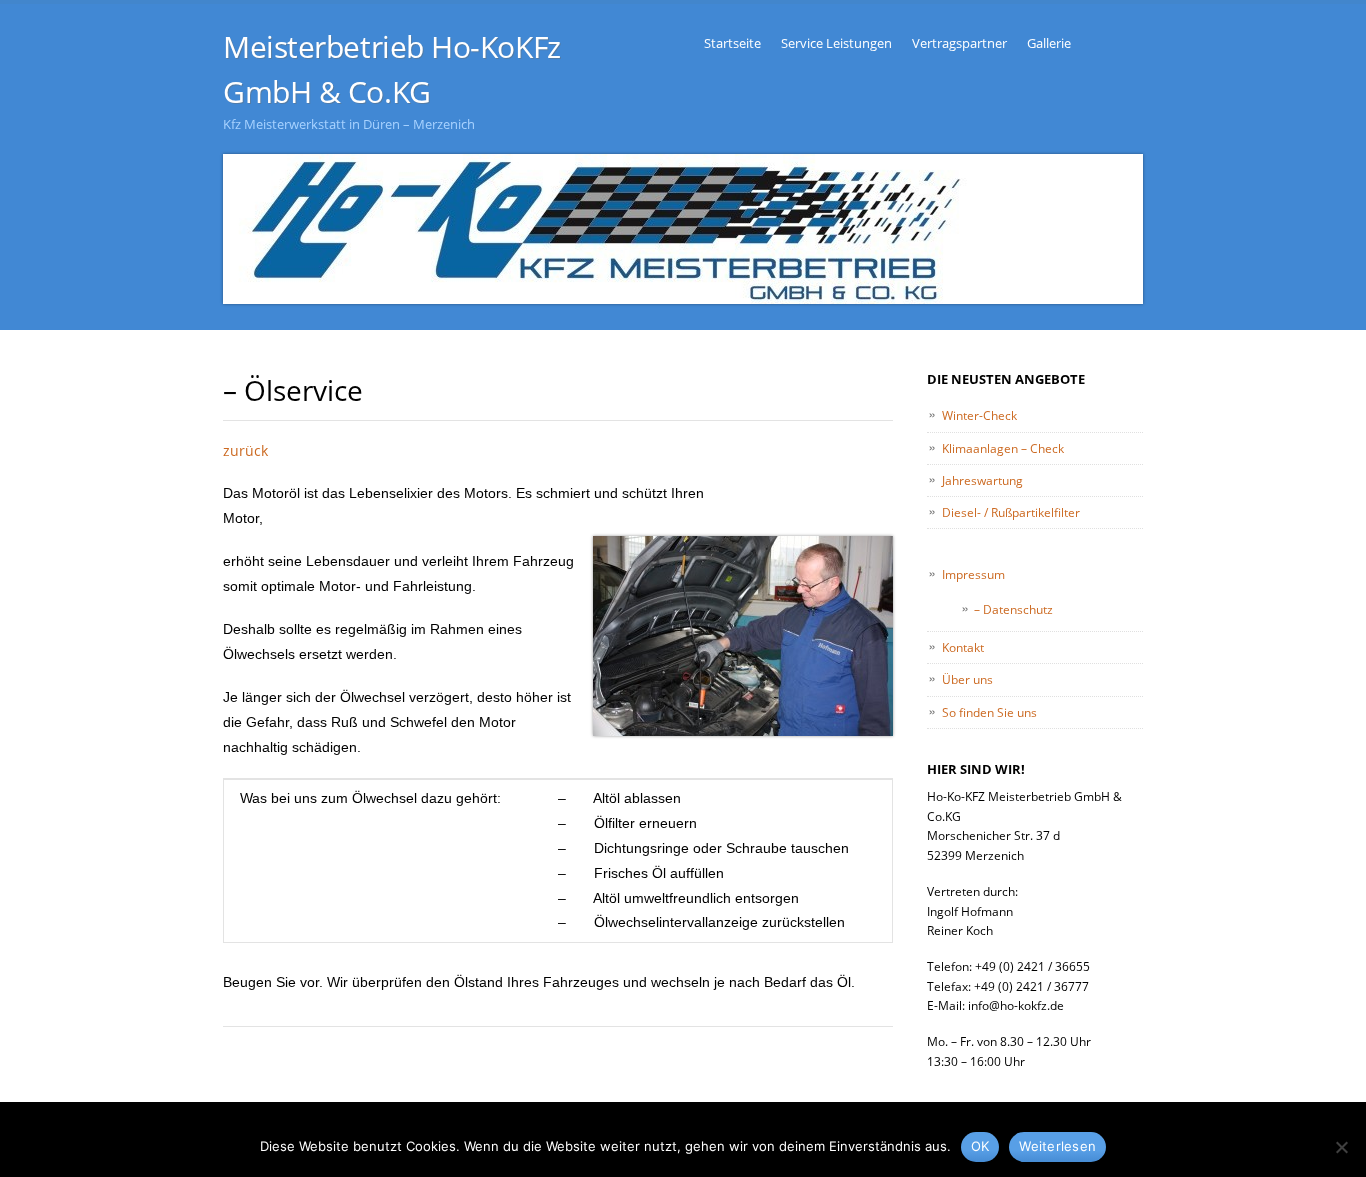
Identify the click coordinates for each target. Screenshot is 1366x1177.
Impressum (973, 574)
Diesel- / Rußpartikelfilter (1011, 512)
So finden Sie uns (989, 712)
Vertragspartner (959, 43)
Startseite (732, 43)
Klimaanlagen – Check (1003, 448)
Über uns (967, 679)
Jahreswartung (982, 480)
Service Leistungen (836, 43)
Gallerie (1049, 43)
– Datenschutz (1013, 609)
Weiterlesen (1057, 1146)
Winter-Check (979, 415)
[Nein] (1341, 1147)
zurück (245, 450)
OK (980, 1146)
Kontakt (963, 647)
